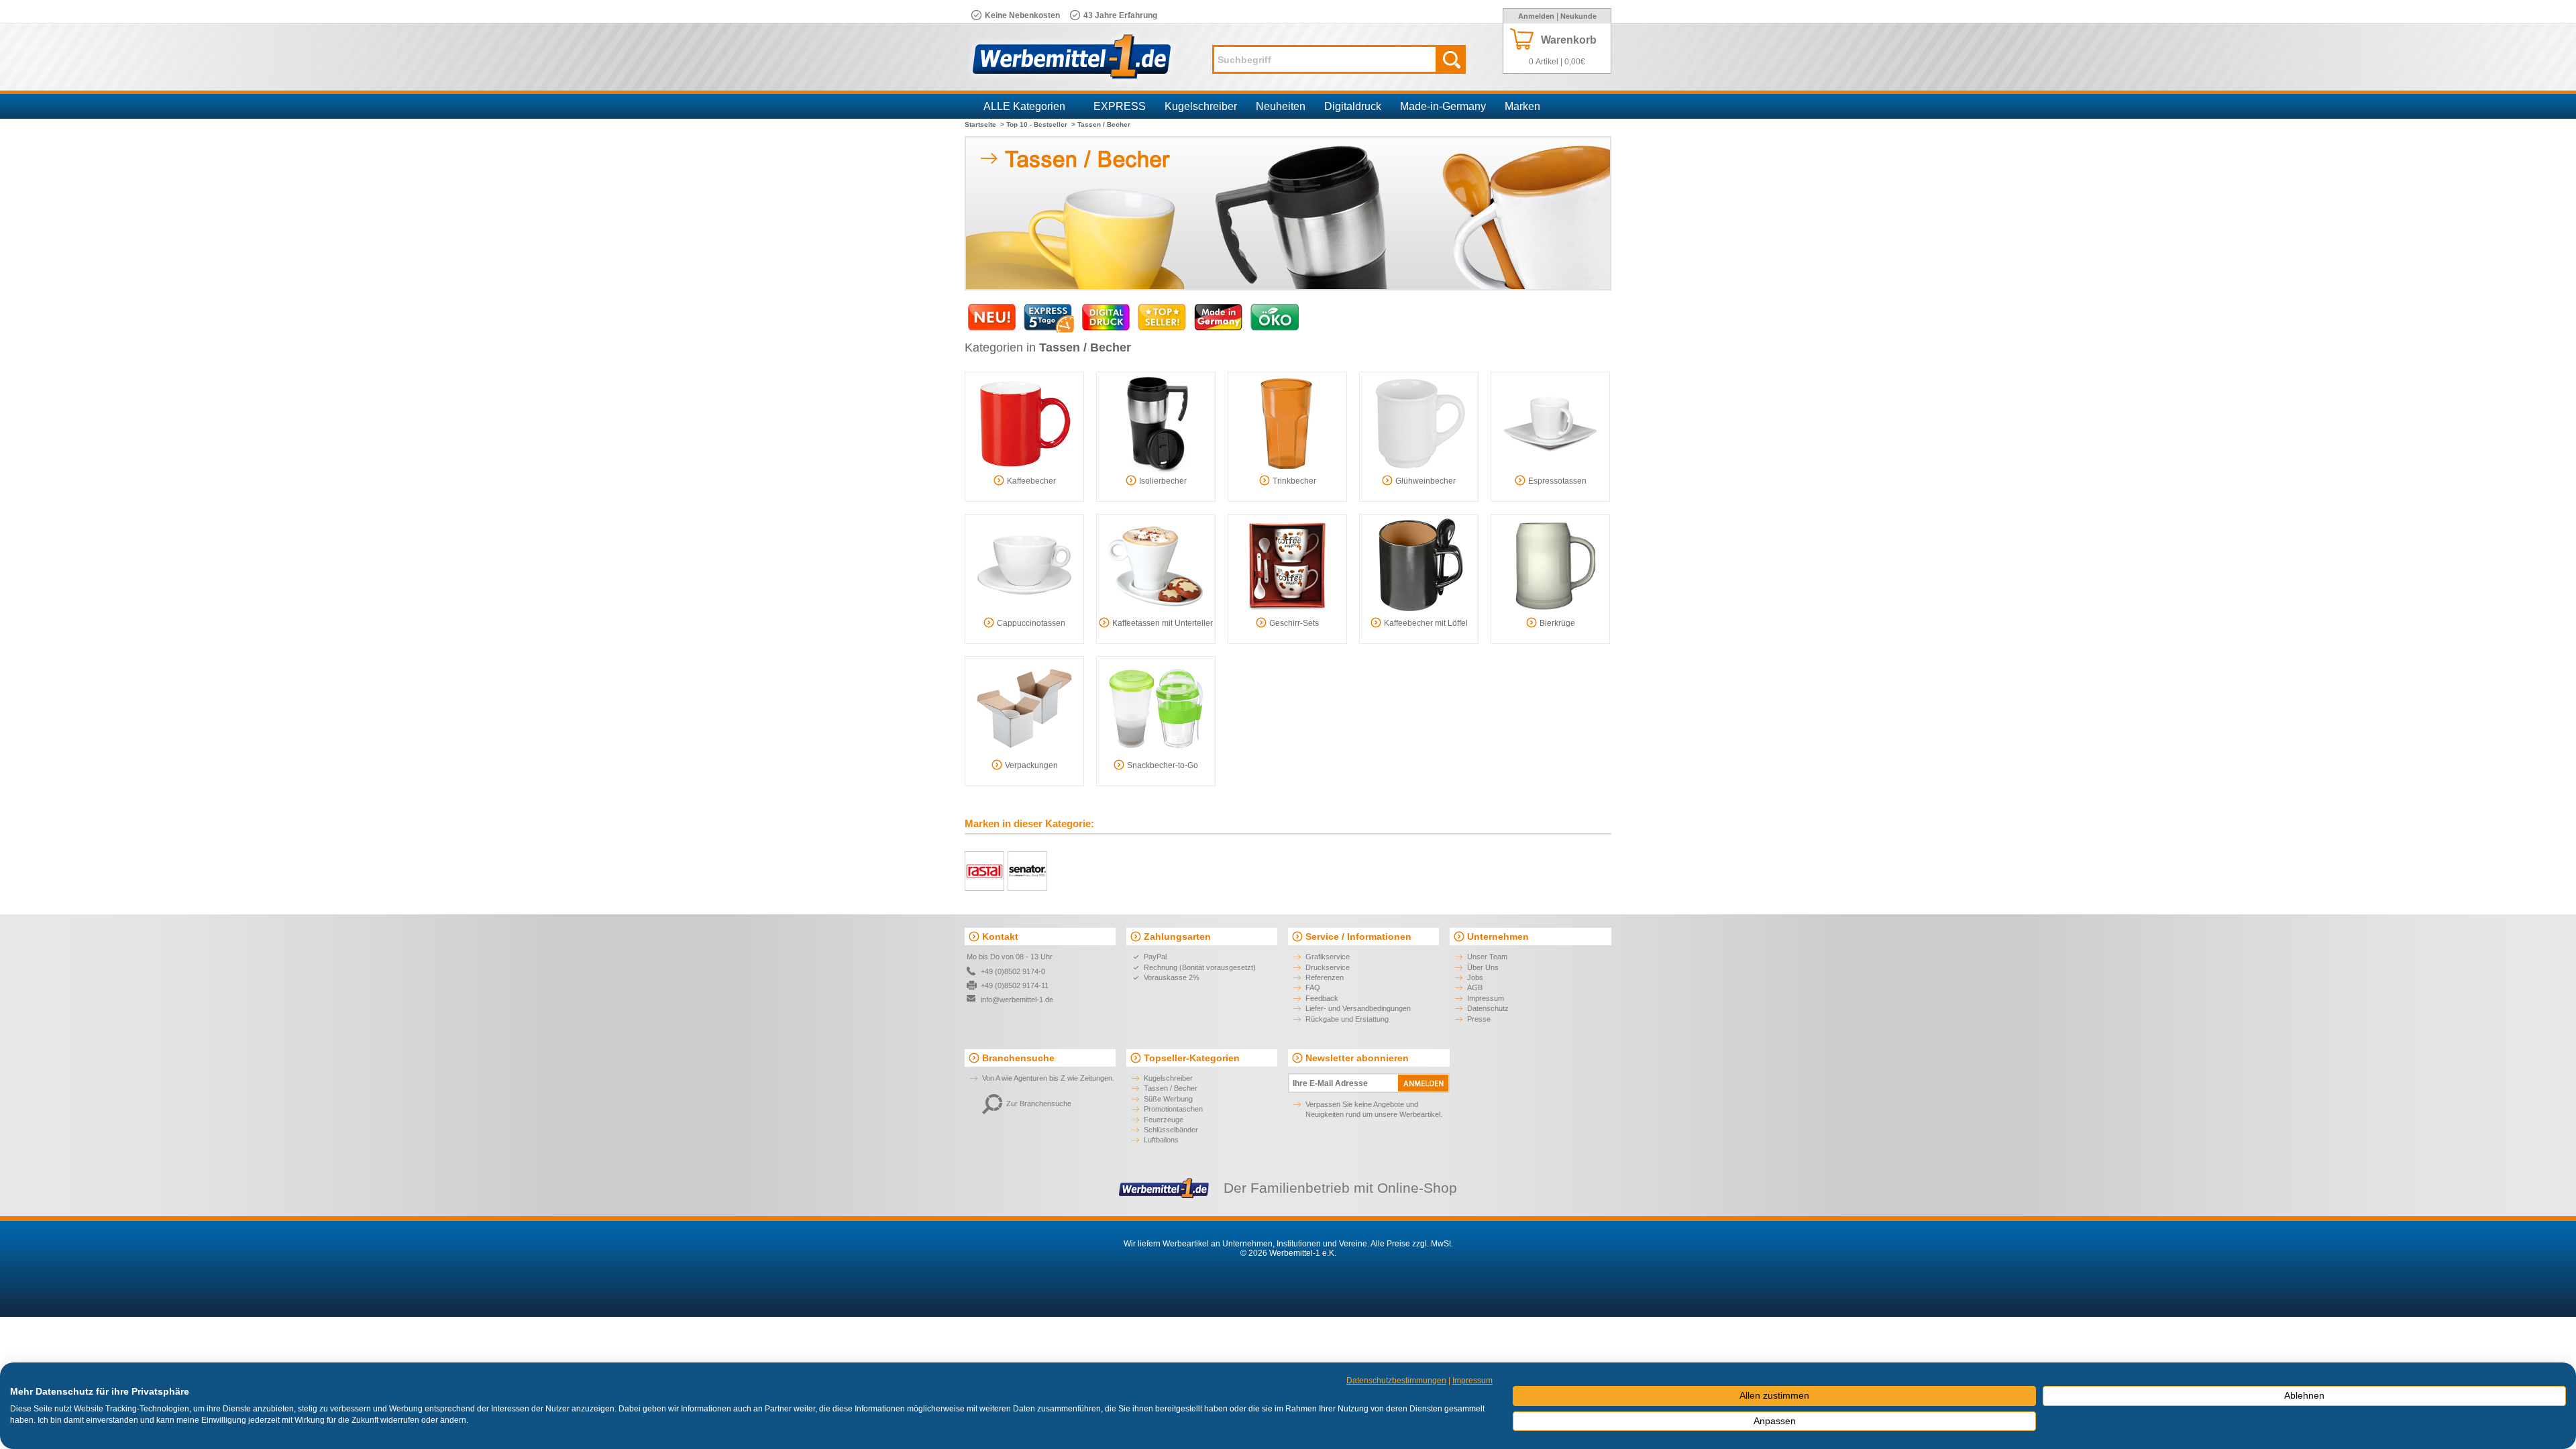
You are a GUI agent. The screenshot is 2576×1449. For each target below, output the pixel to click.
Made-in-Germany (1443, 106)
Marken (1522, 106)
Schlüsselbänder (1171, 1130)
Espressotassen (1557, 481)
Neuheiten (1281, 106)
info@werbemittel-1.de (1017, 1000)
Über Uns (1483, 967)
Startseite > (984, 124)
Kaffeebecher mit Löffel (1426, 623)
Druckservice (1328, 967)
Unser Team (1487, 957)
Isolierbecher (1163, 481)
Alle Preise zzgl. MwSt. (1412, 1244)
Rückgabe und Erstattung (1347, 1019)
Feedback (1322, 998)
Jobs (1475, 977)
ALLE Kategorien (1024, 106)
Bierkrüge (1557, 623)
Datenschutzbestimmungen (1396, 1381)
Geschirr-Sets (1294, 623)
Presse (1479, 1019)
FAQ (1313, 987)
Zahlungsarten (1177, 936)
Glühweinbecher (1426, 481)
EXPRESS (1120, 106)
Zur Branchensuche (1039, 1104)
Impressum (1486, 998)
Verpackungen (1031, 765)
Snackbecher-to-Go (1163, 765)
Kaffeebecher (1031, 481)
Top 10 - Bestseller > (1041, 124)
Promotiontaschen (1173, 1109)
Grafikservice (1328, 957)
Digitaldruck (1353, 106)
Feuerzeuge (1164, 1120)
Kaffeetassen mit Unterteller (1163, 623)
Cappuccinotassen (1031, 623)
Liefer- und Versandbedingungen (1358, 1008)
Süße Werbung (1168, 1099)
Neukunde (1578, 16)
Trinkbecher (1294, 481)
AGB (1475, 987)
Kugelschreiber (1201, 106)
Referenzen (1325, 977)
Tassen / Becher (1171, 1088)
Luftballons (1161, 1140)
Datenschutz (1488, 1008)
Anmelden (1536, 16)
